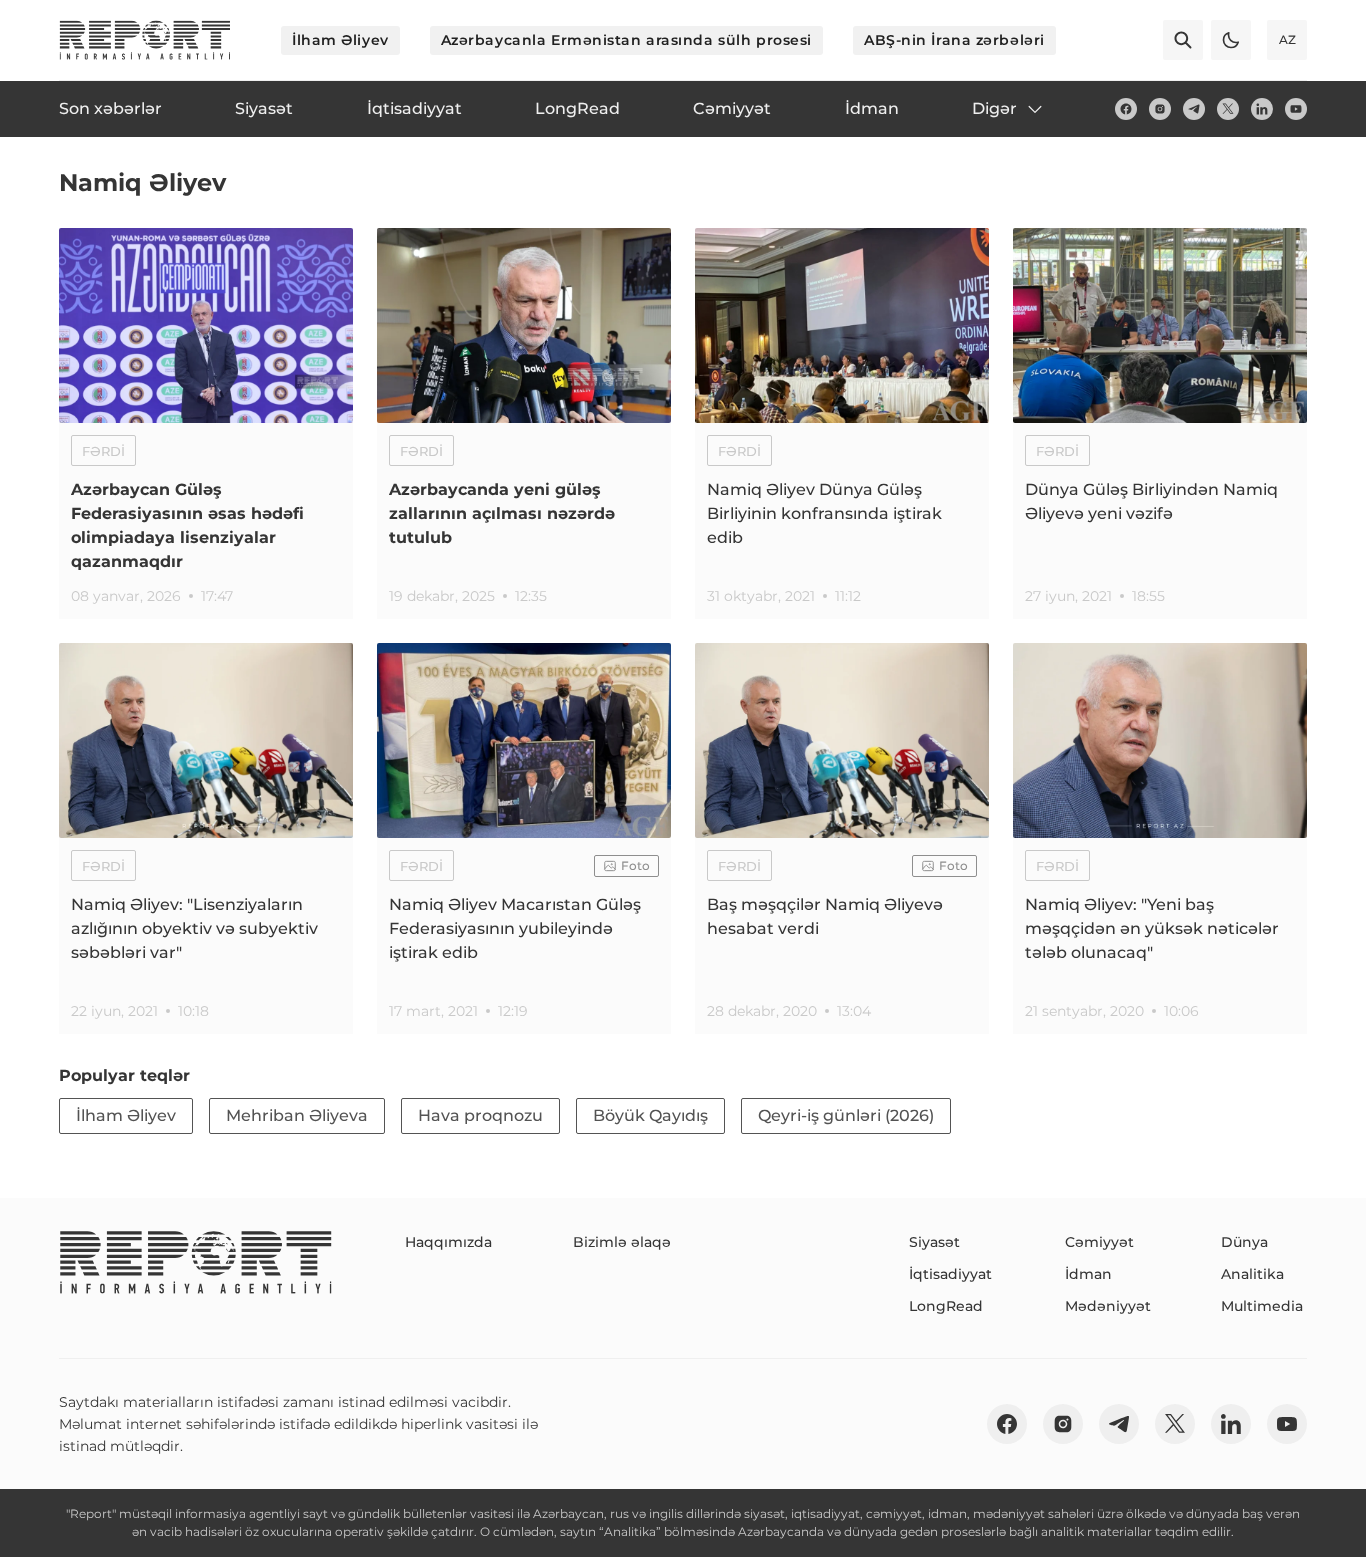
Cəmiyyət (1099, 1242)
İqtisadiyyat (950, 1274)
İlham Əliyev (340, 40)
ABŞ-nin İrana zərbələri (954, 40)
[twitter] (1228, 109)
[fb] (1126, 109)
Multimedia (1262, 1306)
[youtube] (1296, 109)
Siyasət (934, 1242)
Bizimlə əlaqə (622, 1242)
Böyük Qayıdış (650, 1115)
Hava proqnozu (480, 1115)
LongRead (946, 1306)
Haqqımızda (448, 1242)
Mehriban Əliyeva (297, 1115)
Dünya (1244, 1242)
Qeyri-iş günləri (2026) (846, 1115)
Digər (994, 108)
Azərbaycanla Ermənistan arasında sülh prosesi (626, 40)
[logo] (145, 40)
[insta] (1160, 109)
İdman (1088, 1274)
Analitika (1252, 1274)
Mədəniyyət (1108, 1306)
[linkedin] (1262, 109)
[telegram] (1194, 109)
